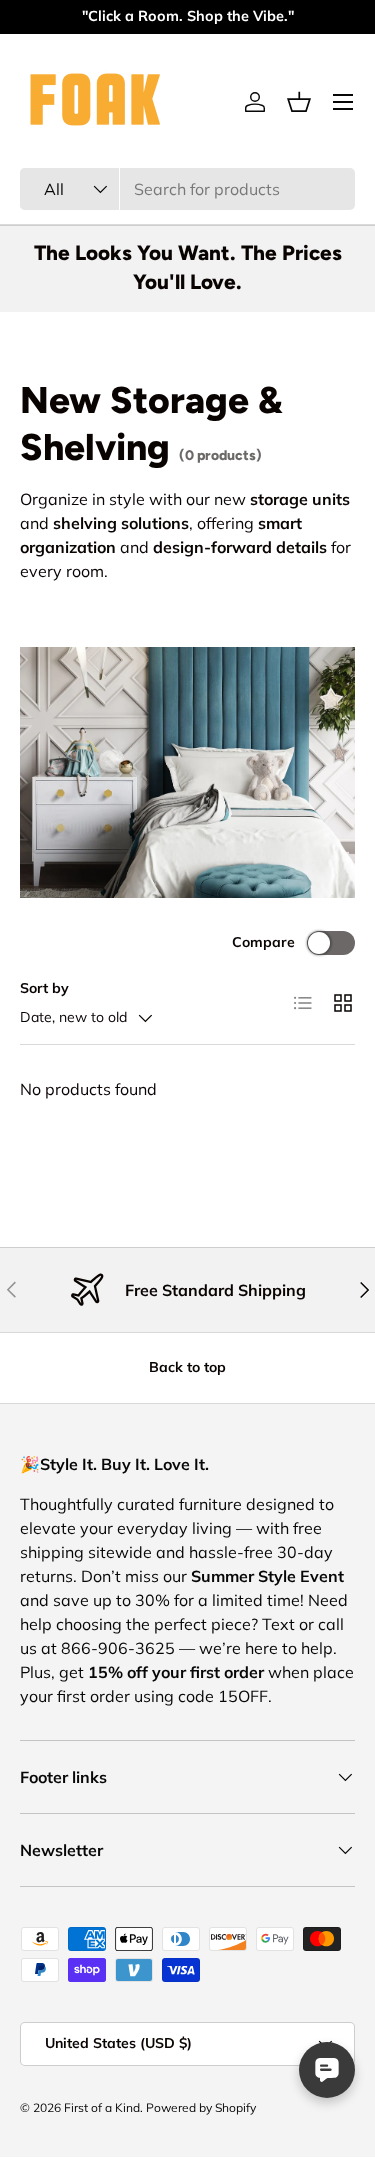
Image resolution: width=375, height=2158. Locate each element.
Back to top (187, 1367)
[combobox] (187, 189)
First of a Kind (102, 2107)
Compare (263, 942)
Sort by (44, 988)
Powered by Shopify (201, 2107)
